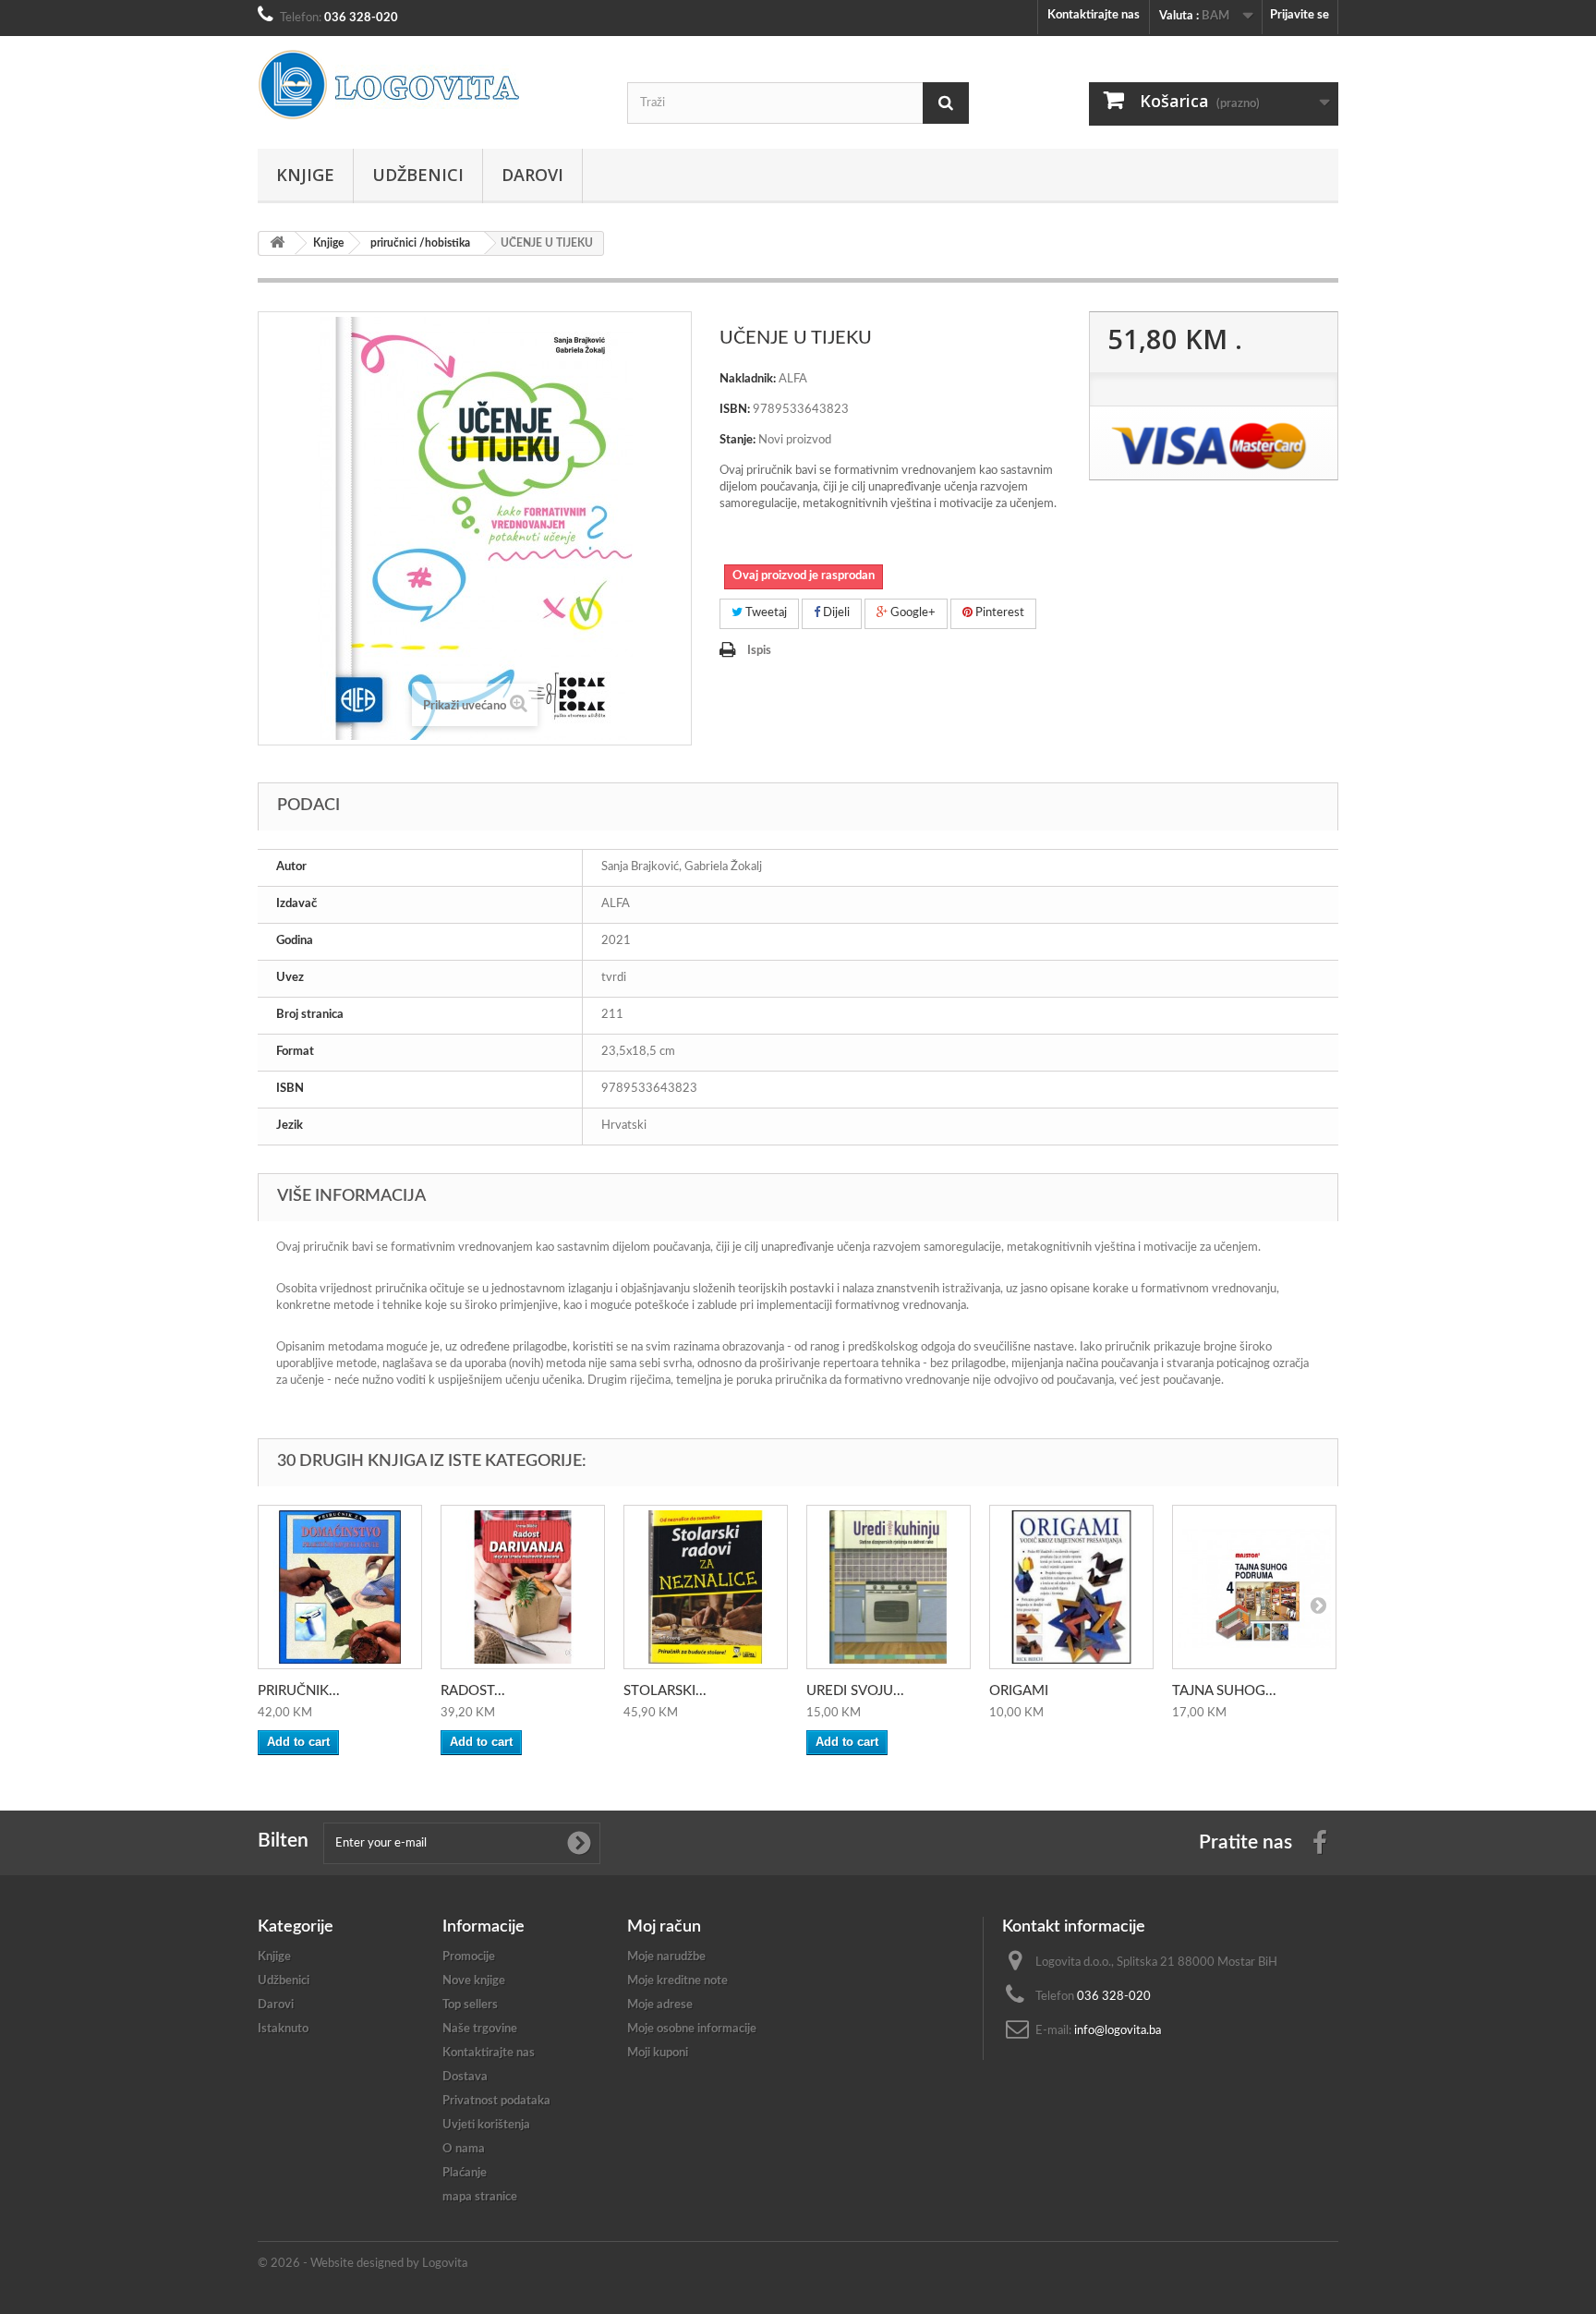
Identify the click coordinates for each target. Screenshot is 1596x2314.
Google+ (912, 613)
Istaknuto (283, 2029)
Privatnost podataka (496, 2101)
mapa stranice (480, 2197)
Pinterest (998, 613)
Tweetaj (765, 613)
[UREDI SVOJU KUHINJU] (889, 1587)
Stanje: (738, 440)
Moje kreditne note (677, 1981)
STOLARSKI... (665, 1691)
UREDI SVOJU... (855, 1691)
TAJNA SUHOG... (1224, 1691)
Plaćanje (465, 2173)
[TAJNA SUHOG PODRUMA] (1254, 1587)
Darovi (532, 175)
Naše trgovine (480, 2029)
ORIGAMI (1019, 1691)
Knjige (305, 175)
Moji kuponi (658, 2053)
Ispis (759, 651)
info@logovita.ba (1118, 2031)
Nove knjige (474, 1981)
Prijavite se (1300, 15)
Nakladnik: (748, 379)
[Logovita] (429, 85)
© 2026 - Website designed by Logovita (363, 2264)
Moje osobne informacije (692, 2029)
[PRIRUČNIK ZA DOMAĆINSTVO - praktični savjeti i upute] (340, 1587)
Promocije (469, 1957)
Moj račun (664, 1927)
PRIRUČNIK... (299, 1691)
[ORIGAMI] (1071, 1587)
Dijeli (835, 613)
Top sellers (470, 2005)
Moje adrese (660, 2005)
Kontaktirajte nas (1094, 15)
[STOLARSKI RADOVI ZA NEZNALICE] (706, 1587)
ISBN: (735, 410)
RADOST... (473, 1691)
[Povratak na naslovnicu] (277, 243)
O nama (464, 2149)
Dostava (465, 2077)
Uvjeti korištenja (486, 2125)
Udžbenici (418, 175)
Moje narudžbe (666, 1957)
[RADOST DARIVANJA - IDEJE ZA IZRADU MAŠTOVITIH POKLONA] (523, 1587)
